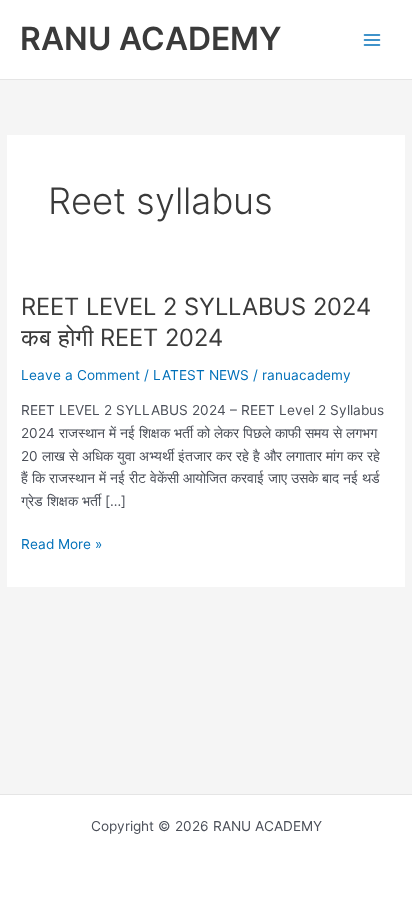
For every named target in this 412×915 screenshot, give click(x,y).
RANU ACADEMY (150, 38)
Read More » (61, 545)
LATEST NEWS (201, 375)
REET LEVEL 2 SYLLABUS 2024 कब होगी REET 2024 (196, 322)
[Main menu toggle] (372, 39)
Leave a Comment (80, 375)
